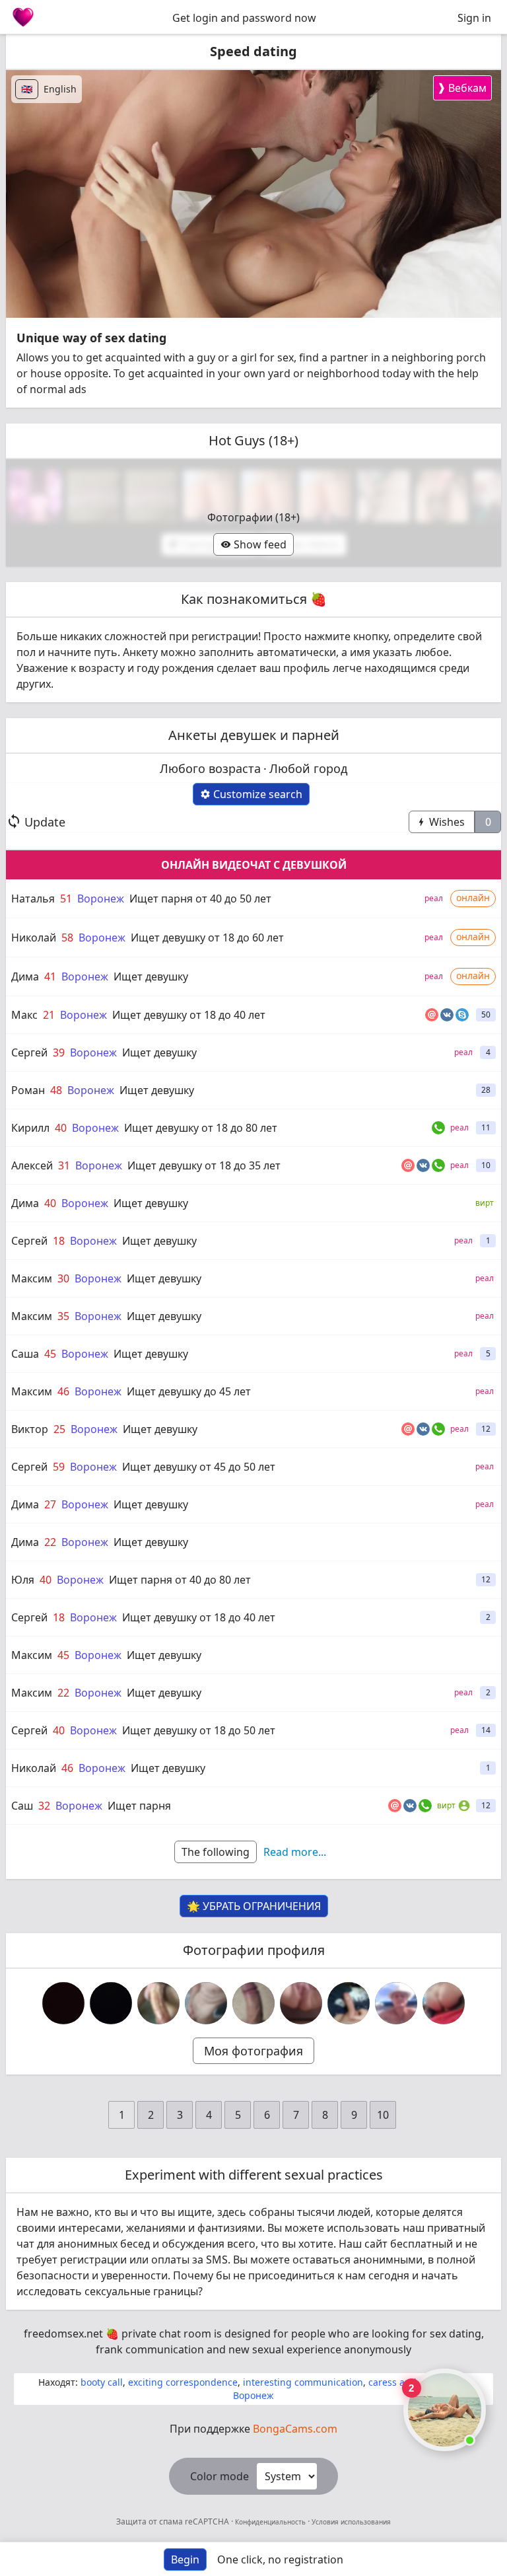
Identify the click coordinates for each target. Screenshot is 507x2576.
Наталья (33, 899)
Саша (25, 1354)
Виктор (30, 1429)
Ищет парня (139, 1806)
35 (63, 1316)
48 (56, 1090)
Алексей (32, 1165)
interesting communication (303, 2382)
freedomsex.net (63, 2334)
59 (59, 1467)
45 (50, 1354)
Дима (25, 976)
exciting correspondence (183, 2382)
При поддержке (253, 2429)
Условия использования (350, 2522)
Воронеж (101, 899)
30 (63, 1278)
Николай (34, 938)
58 (67, 938)
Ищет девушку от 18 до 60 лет (207, 938)
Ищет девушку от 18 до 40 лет (189, 1015)
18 (59, 1241)
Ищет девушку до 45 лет (189, 1391)
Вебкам (462, 88)
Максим (32, 1278)
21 (49, 1015)
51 (66, 899)
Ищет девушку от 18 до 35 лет (204, 1165)
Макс (24, 1015)
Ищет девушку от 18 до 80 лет (201, 1128)
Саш (22, 1806)
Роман (28, 1090)
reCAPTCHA (208, 2521)
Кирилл (30, 1128)
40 (61, 1128)
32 (44, 1806)
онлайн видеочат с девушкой (254, 865)
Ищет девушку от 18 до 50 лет (199, 1730)
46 (63, 1391)
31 (64, 1165)
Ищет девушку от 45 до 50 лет (199, 1467)
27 (50, 1504)
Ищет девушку (151, 976)
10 (383, 2115)
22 (50, 1542)
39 (59, 1052)
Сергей (29, 1052)
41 (50, 976)
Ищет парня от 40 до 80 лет (180, 1580)
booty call (102, 2382)
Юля (23, 1580)
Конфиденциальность (270, 2522)
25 (59, 1429)
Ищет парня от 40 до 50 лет (200, 899)
